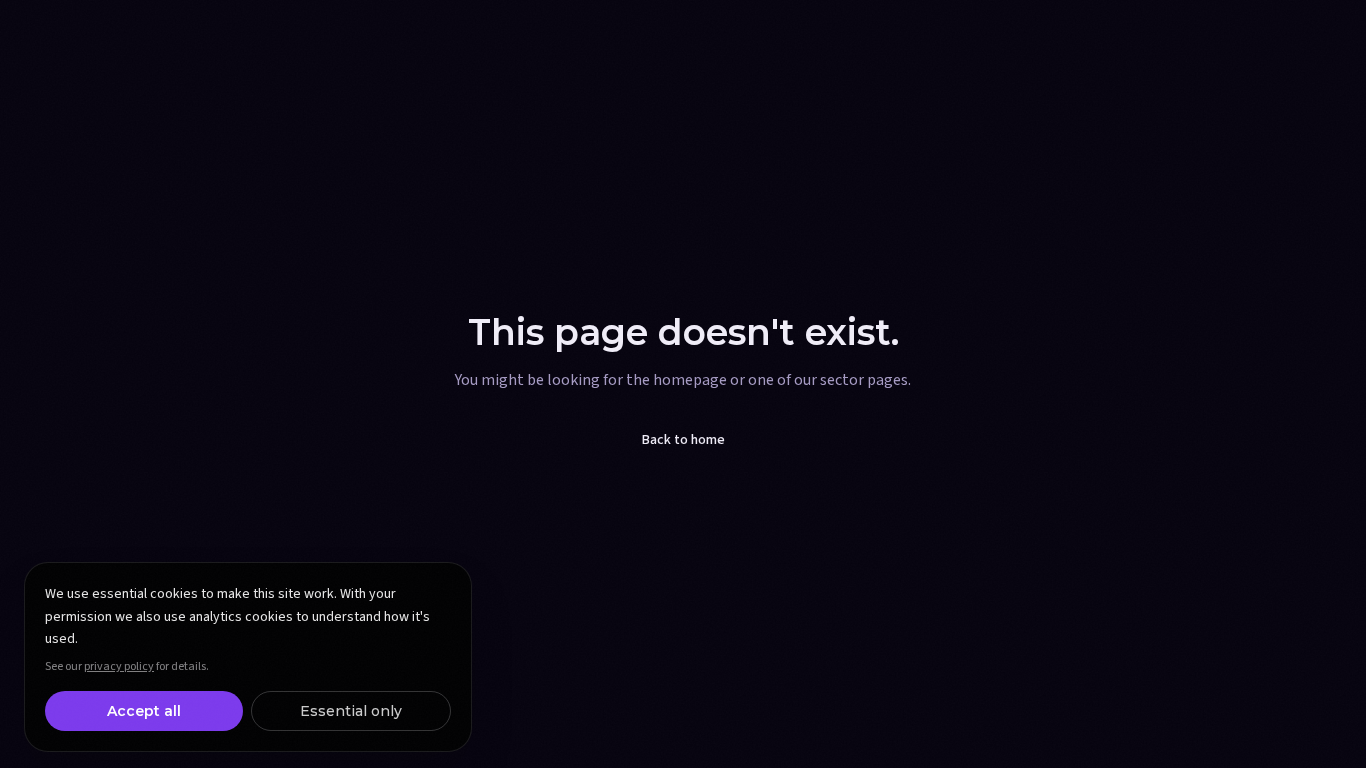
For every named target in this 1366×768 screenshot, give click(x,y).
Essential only (351, 711)
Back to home (683, 440)
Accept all (144, 711)
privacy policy (119, 666)
